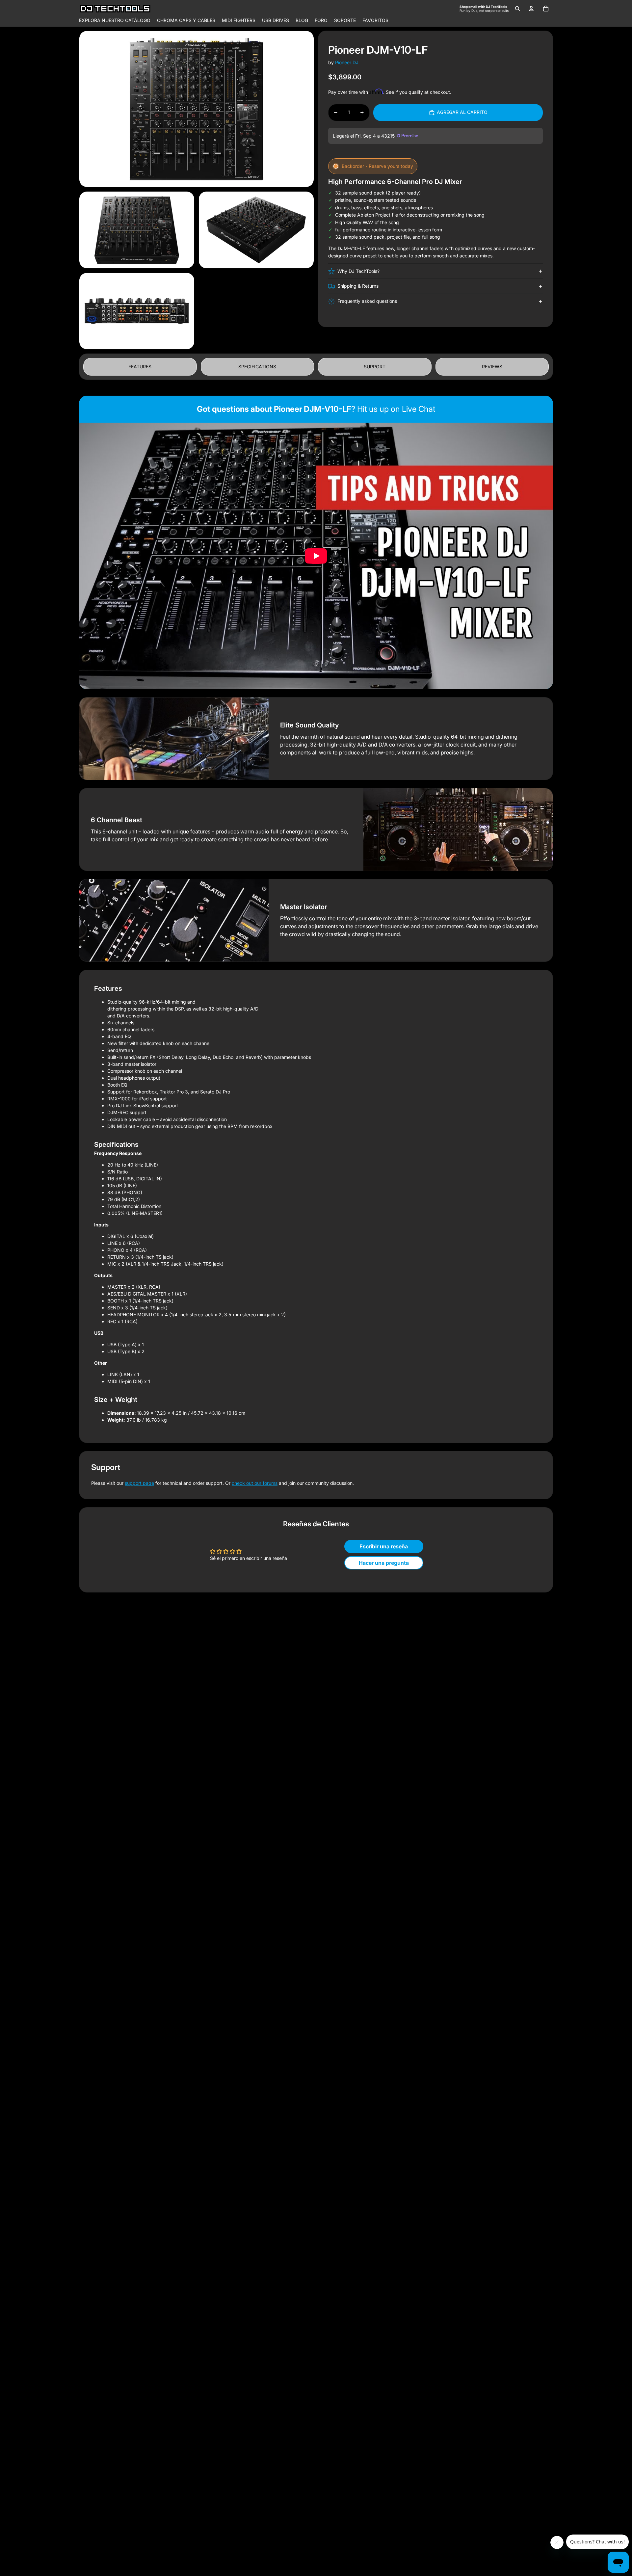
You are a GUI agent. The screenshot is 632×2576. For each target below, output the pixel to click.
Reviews (492, 367)
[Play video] (316, 556)
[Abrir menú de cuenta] (531, 9)
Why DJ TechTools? (358, 271)
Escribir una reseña (384, 1546)
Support (375, 367)
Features (140, 367)
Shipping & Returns (358, 286)
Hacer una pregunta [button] (384, 1563)
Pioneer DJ (347, 62)
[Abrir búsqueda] (517, 9)
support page (139, 1483)
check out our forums (255, 1483)
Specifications (257, 367)
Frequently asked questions (367, 301)
